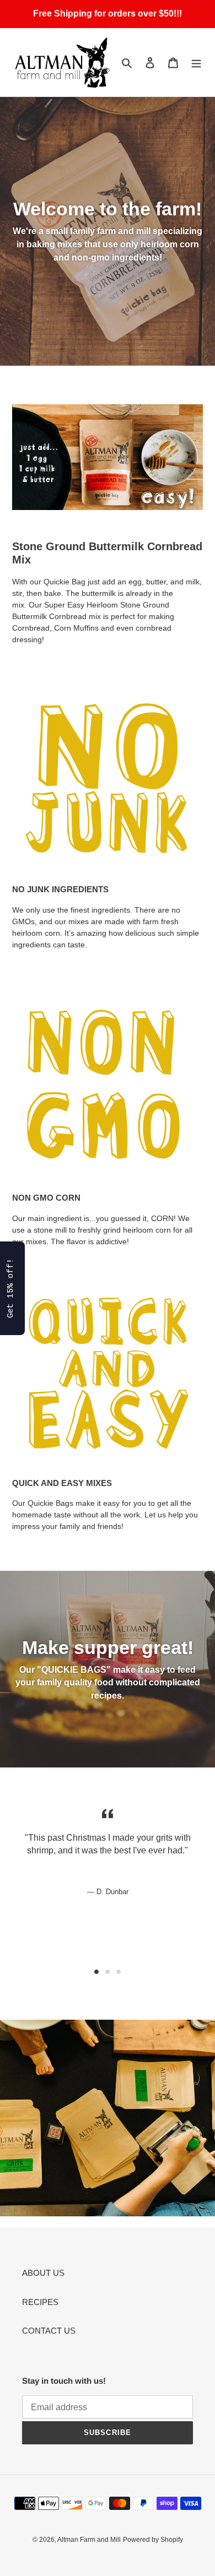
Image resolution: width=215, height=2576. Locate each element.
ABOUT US (43, 2273)
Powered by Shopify (153, 2540)
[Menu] (196, 63)
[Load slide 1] (96, 1972)
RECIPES (40, 2302)
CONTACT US (49, 2331)
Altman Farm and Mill (89, 2540)
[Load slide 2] (108, 1972)
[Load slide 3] (119, 1972)
